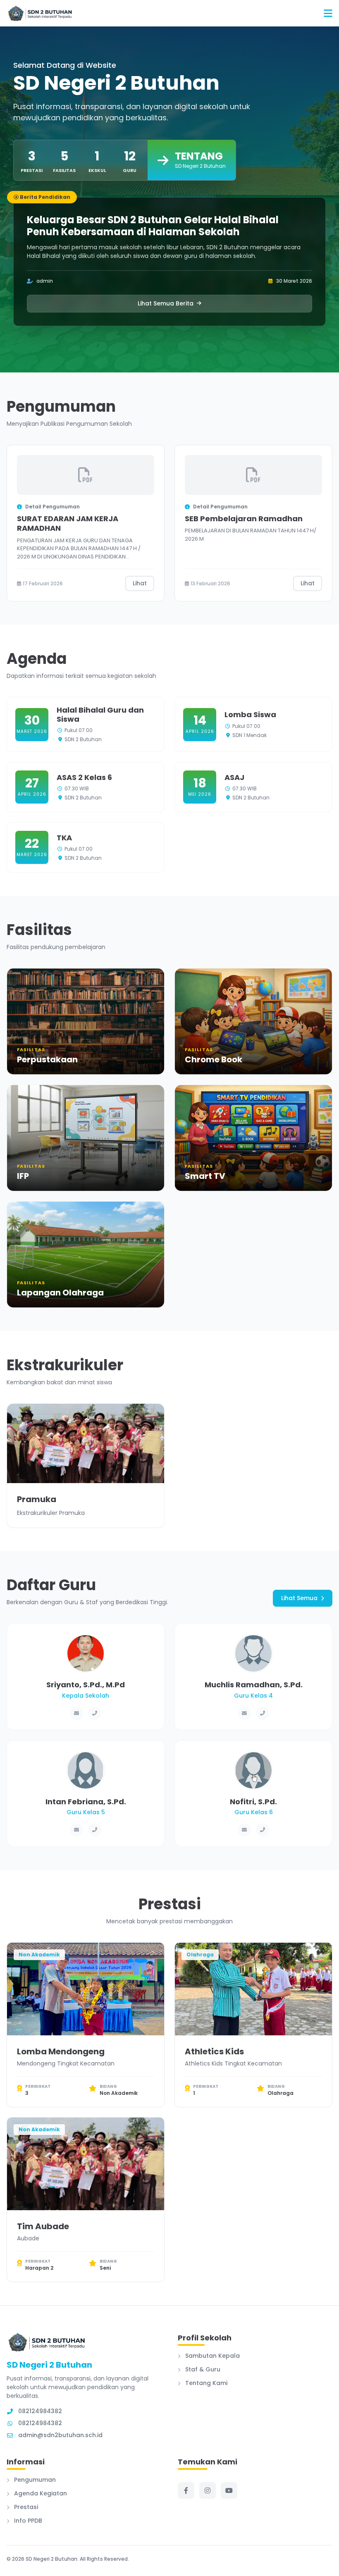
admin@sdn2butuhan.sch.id (60, 2435)
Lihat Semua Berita (166, 303)
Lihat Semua (299, 1598)
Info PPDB (27, 2521)
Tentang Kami (205, 2383)
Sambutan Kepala (212, 2356)
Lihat (140, 583)
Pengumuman (34, 2480)
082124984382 (40, 2423)
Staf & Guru (202, 2369)
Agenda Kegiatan (40, 2493)
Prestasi (25, 2507)
